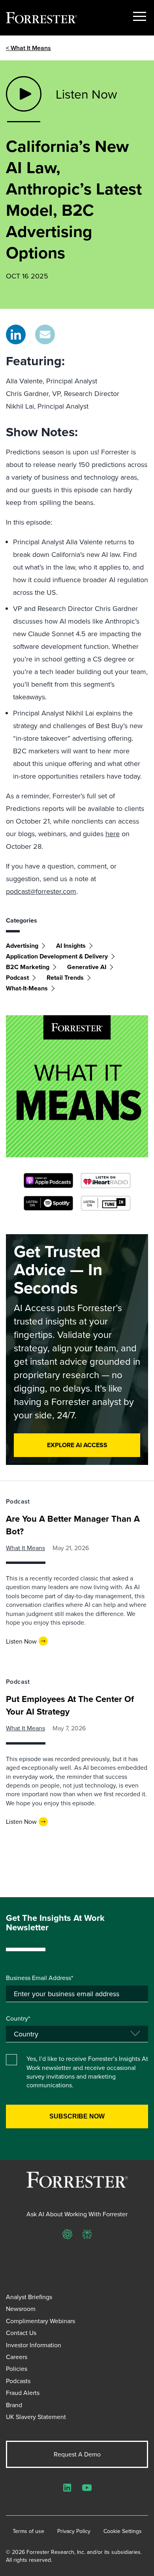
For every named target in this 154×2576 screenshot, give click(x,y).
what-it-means (27, 988)
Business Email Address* (39, 1978)
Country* (18, 2018)
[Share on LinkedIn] (16, 334)
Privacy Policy (74, 2531)
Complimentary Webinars (40, 2321)
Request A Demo (77, 2454)
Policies (17, 2369)
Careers (17, 2357)
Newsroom (21, 2309)
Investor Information (34, 2345)
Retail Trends (65, 978)
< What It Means (28, 48)
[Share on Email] (45, 334)
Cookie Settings (123, 2531)
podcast (17, 978)
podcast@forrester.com (41, 891)
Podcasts (18, 2381)
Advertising (22, 946)
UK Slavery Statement (36, 2417)
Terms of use (28, 2531)
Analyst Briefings (29, 2297)
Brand (14, 2405)
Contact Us (21, 2333)
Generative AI (87, 967)
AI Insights (71, 946)
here (113, 834)
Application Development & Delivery (57, 956)
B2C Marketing (28, 967)
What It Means (25, 1548)
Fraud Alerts (23, 2393)
